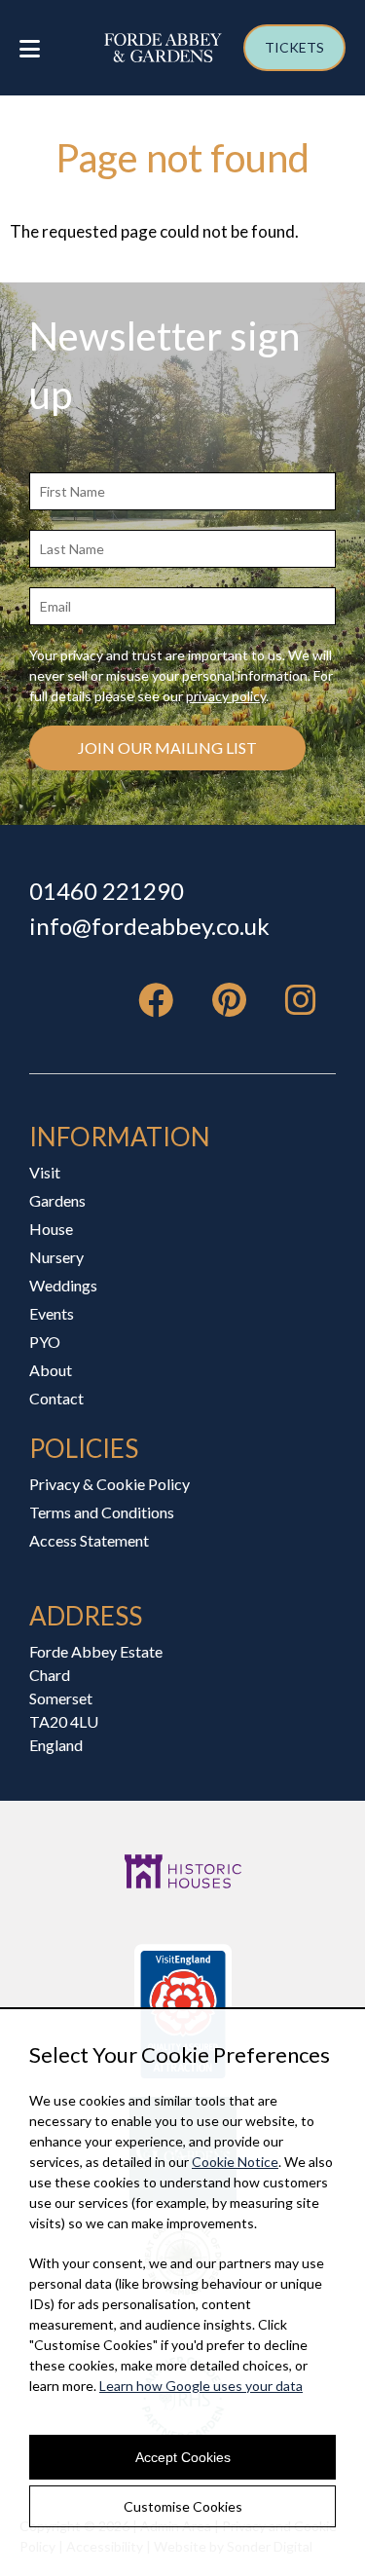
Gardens (57, 1200)
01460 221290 (107, 891)
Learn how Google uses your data (201, 2386)
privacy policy (226, 696)
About (51, 1370)
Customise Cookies (183, 2506)
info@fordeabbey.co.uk (149, 926)
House (51, 1229)
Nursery (56, 1257)
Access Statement (89, 1540)
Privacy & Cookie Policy (109, 1484)
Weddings (63, 1285)
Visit (45, 1172)
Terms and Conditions (102, 1512)
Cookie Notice (235, 2162)
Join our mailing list (167, 747)
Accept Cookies (183, 2457)
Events (52, 1313)
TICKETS (294, 47)
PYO (45, 1342)
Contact (56, 1398)
